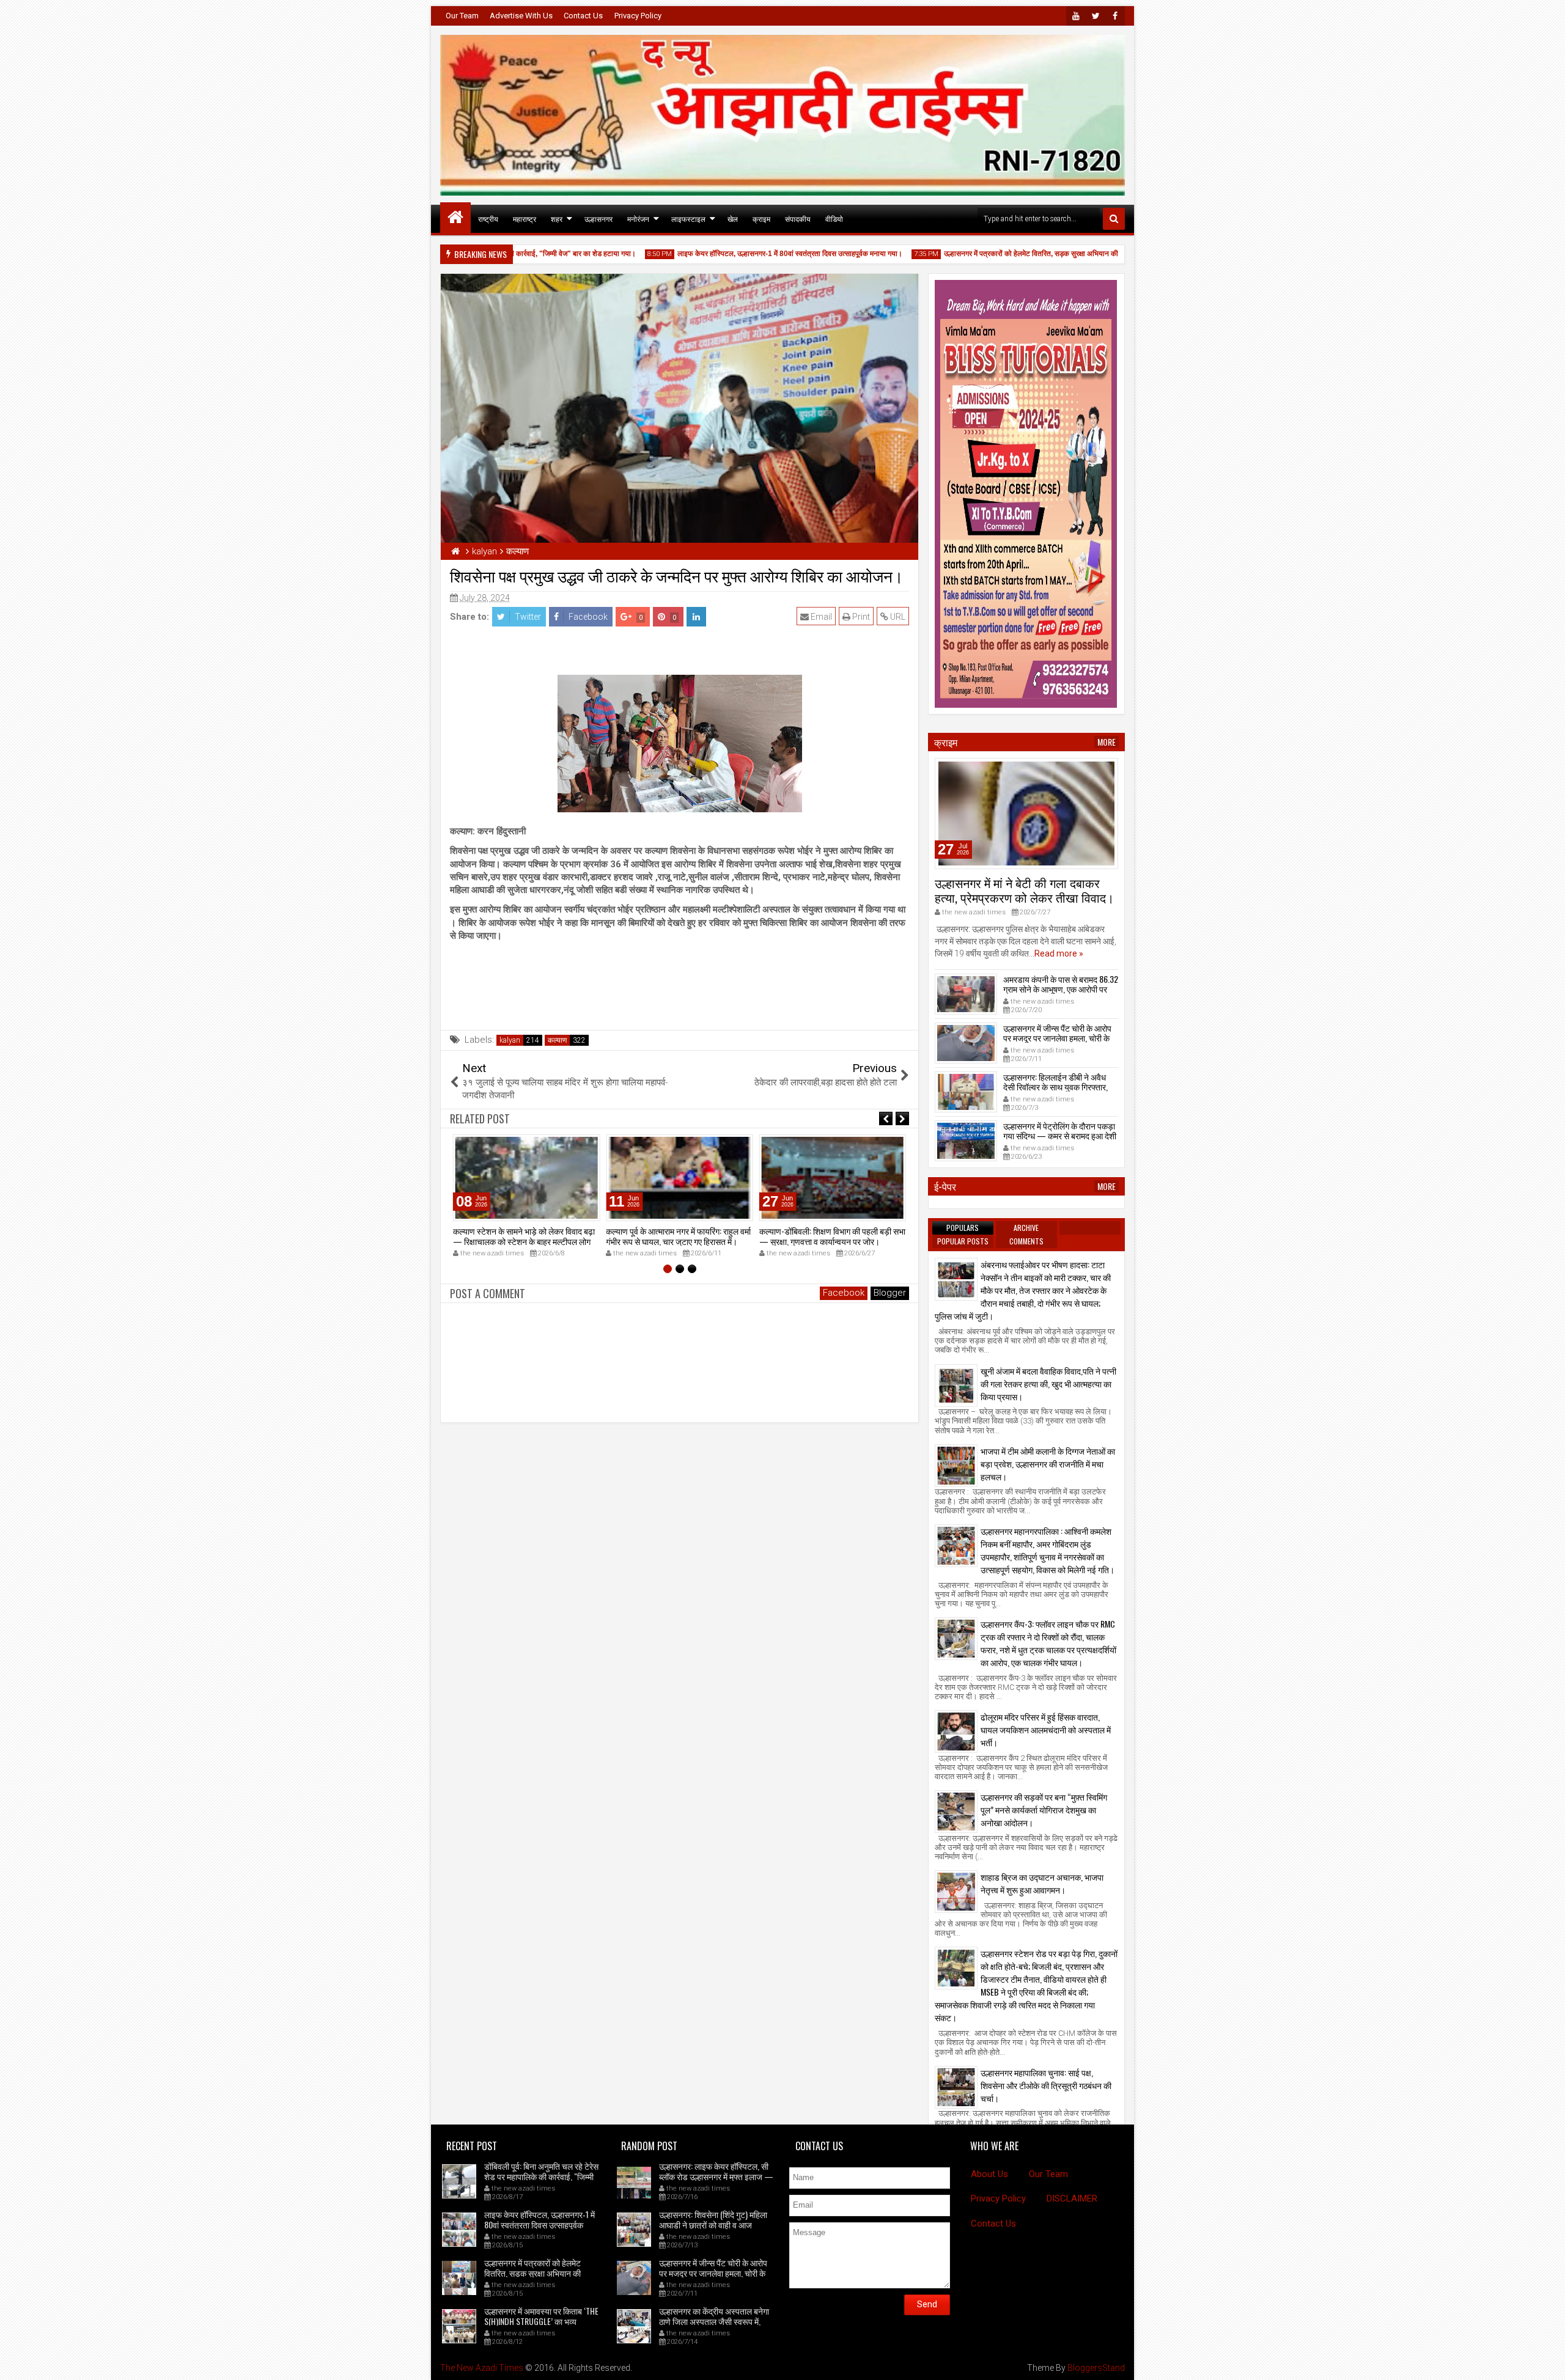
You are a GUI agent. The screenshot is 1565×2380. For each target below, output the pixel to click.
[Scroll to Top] (1547, 2362)
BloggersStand (1096, 2368)
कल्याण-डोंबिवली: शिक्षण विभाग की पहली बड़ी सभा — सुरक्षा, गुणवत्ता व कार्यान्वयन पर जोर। (832, 1236)
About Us (989, 2174)
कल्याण (557, 1040)
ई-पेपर (945, 1186)
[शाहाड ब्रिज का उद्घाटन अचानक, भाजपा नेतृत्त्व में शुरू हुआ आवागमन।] (956, 1892)
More (1107, 742)
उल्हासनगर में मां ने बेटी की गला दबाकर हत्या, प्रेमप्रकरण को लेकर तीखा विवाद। (1024, 890)
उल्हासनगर (598, 219)
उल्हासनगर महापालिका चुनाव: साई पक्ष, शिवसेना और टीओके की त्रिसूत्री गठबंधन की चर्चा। (1046, 2085)
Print (860, 617)
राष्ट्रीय (488, 219)
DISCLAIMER (1072, 2198)
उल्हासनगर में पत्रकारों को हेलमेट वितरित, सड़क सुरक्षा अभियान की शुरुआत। (1003, 254)
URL (897, 617)
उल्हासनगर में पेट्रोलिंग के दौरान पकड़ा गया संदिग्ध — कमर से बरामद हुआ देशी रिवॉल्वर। (1060, 1136)
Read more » (1059, 953)
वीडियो (834, 219)
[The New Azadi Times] (455, 218)
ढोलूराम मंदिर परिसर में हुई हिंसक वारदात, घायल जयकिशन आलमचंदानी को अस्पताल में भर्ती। (1046, 1729)
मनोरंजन (638, 219)
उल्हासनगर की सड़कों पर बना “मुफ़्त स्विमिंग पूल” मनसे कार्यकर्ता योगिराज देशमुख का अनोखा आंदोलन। (1044, 1809)
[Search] (1114, 219)
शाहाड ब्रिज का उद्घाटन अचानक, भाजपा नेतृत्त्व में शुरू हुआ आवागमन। (1042, 1883)
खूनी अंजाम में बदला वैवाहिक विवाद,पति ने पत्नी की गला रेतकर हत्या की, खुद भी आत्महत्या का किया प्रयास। (1048, 1383)
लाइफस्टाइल (688, 219)
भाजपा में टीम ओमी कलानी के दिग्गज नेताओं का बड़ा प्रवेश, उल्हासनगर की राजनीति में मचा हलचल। (1048, 1464)
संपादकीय (798, 219)
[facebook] (1115, 16)
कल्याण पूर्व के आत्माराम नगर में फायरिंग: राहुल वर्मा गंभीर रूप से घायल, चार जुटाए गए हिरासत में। (678, 1236)
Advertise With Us (521, 16)
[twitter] (1095, 16)
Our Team (462, 16)
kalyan (510, 1040)
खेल (733, 219)
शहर (557, 219)
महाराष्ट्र (525, 219)
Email (820, 617)
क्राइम (761, 219)
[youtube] (1076, 16)
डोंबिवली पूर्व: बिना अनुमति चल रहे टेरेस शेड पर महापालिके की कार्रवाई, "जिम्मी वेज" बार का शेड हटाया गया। (541, 2176)
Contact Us (583, 16)
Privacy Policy (638, 16)
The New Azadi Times (482, 2368)
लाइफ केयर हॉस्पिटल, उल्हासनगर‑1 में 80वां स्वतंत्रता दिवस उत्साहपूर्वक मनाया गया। (749, 254)
